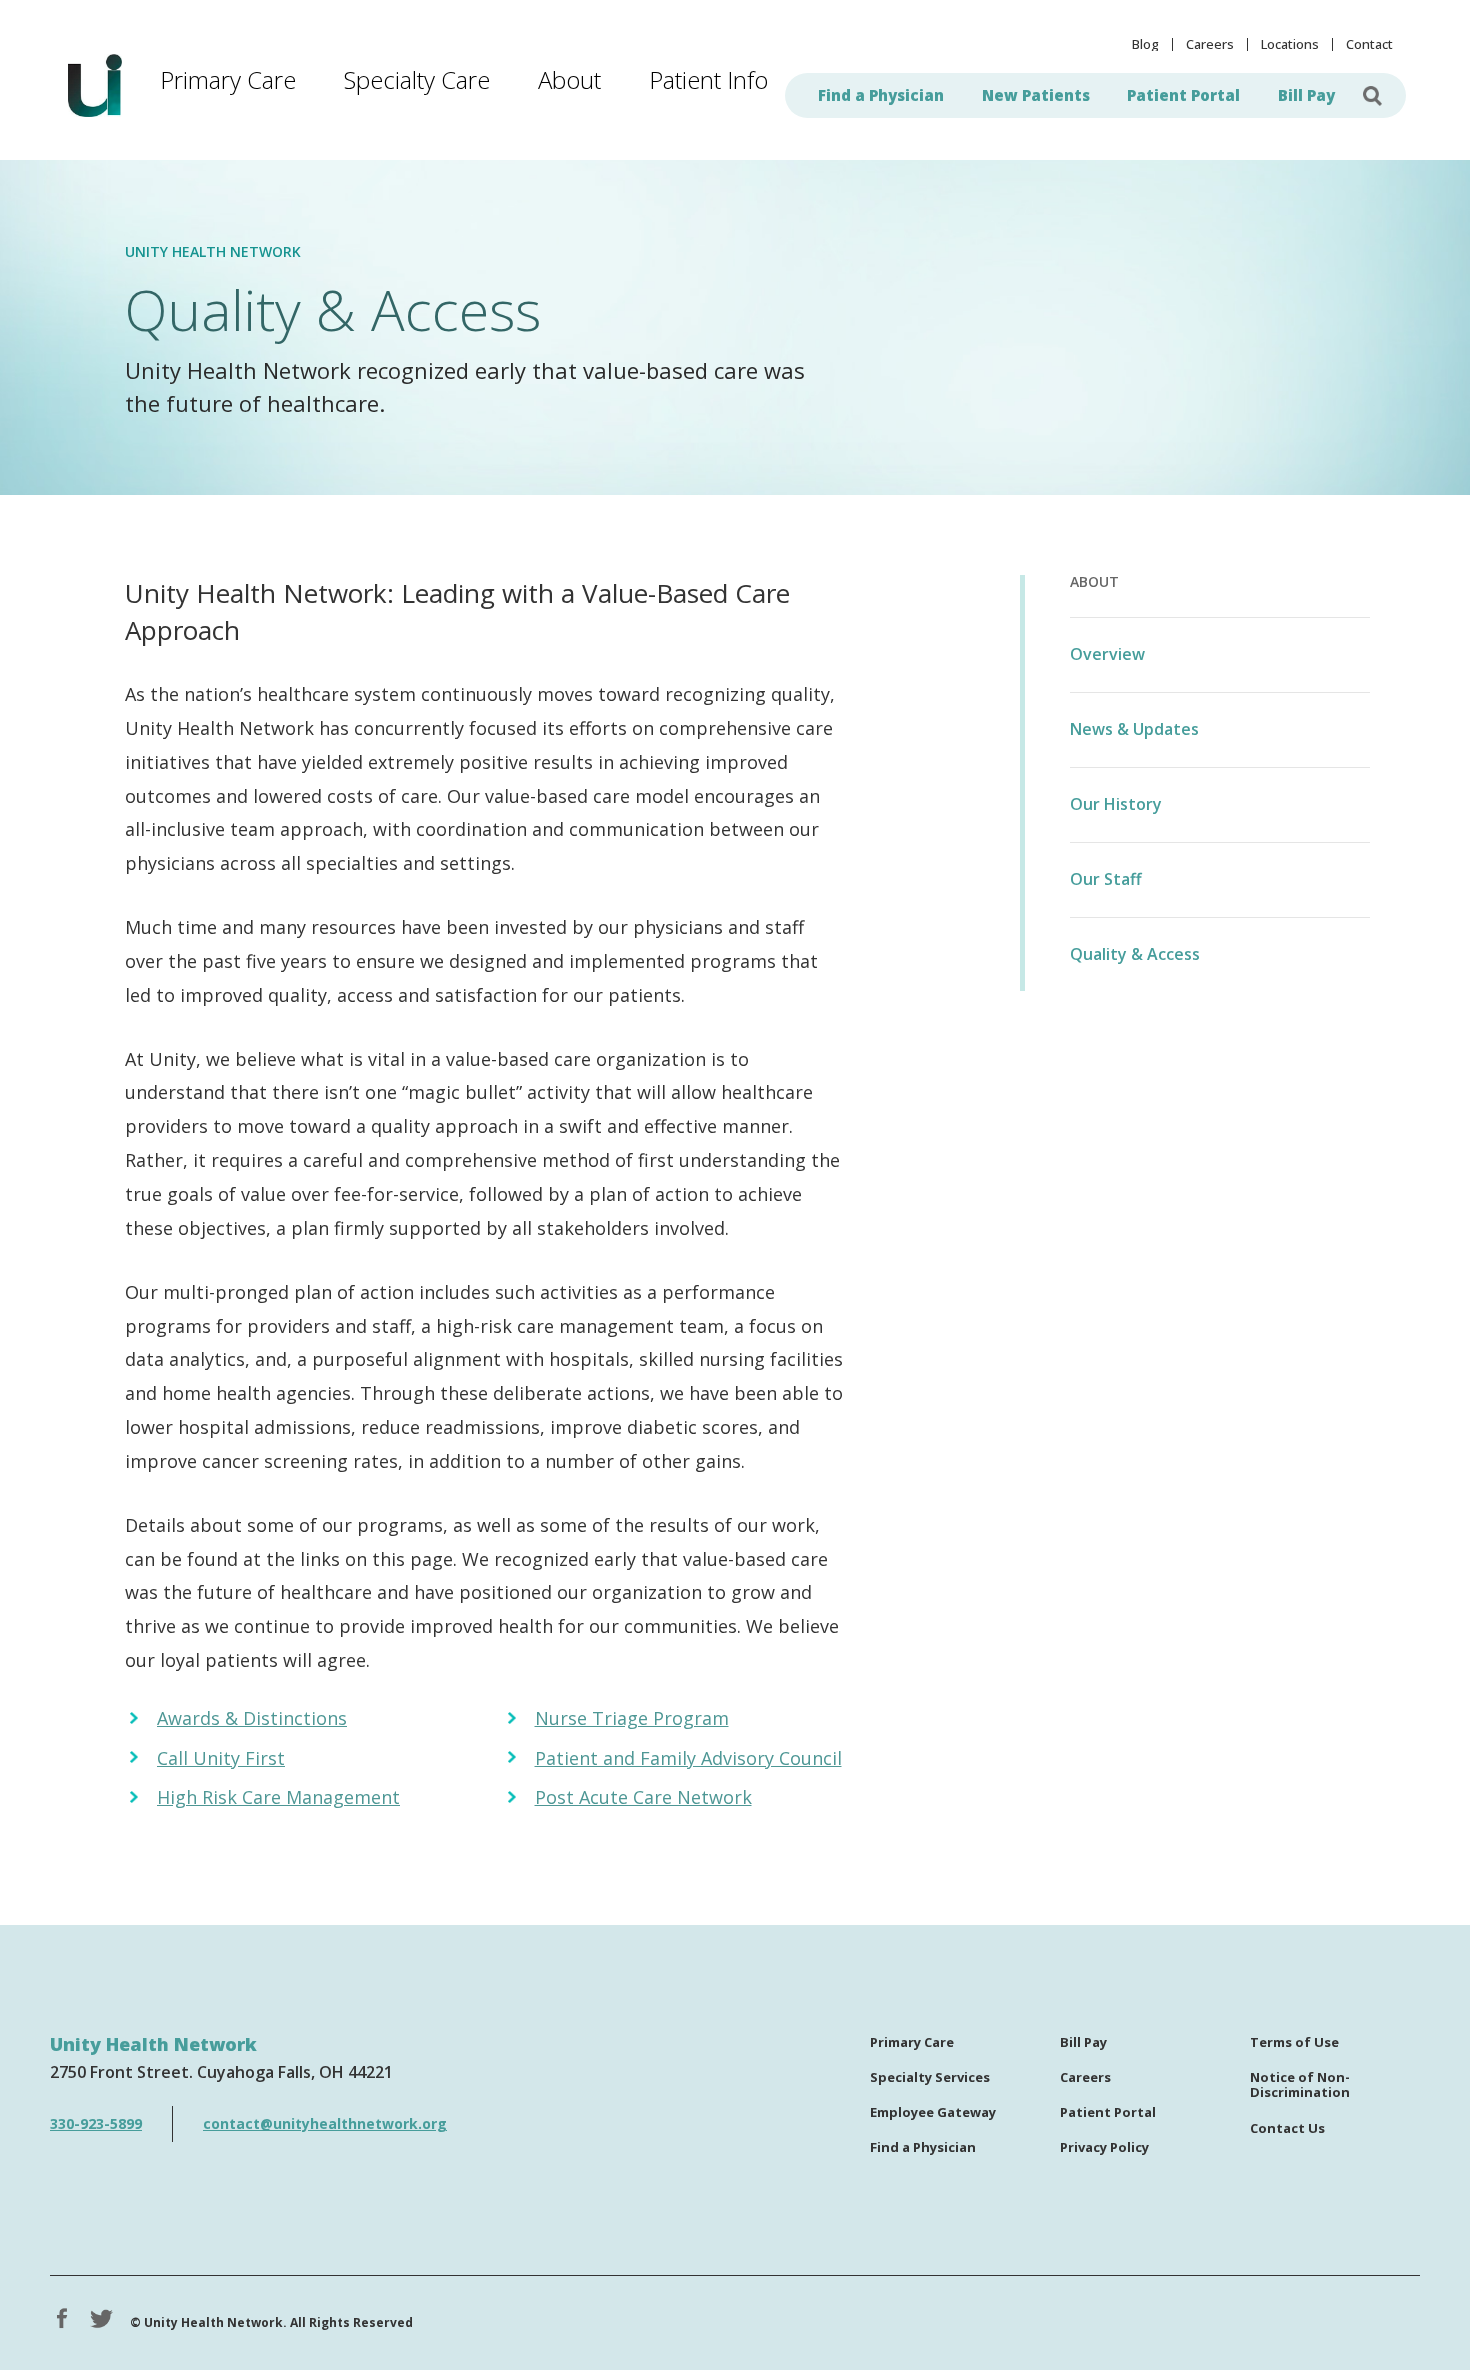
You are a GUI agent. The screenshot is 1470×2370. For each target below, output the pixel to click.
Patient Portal (1183, 95)
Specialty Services (930, 2078)
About (569, 79)
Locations (1290, 44)
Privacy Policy (1104, 2148)
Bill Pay (1306, 95)
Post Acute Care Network (643, 1797)
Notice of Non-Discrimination (1300, 2086)
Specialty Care (417, 79)
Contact (1369, 44)
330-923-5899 (96, 2123)
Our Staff (1106, 879)
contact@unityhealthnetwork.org (325, 2123)
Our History (1116, 804)
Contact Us (1287, 2129)
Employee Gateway (933, 2113)
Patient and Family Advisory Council (688, 1758)
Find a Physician (881, 95)
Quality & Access (1135, 954)
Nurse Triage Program (632, 1718)
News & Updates (1134, 729)
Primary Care (228, 79)
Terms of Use (1294, 2043)
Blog (1145, 44)
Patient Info (708, 79)
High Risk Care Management (278, 1797)
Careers (1210, 44)
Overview (1107, 654)
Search (1373, 95)
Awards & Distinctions (252, 1718)
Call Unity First (221, 1758)
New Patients (1036, 95)
